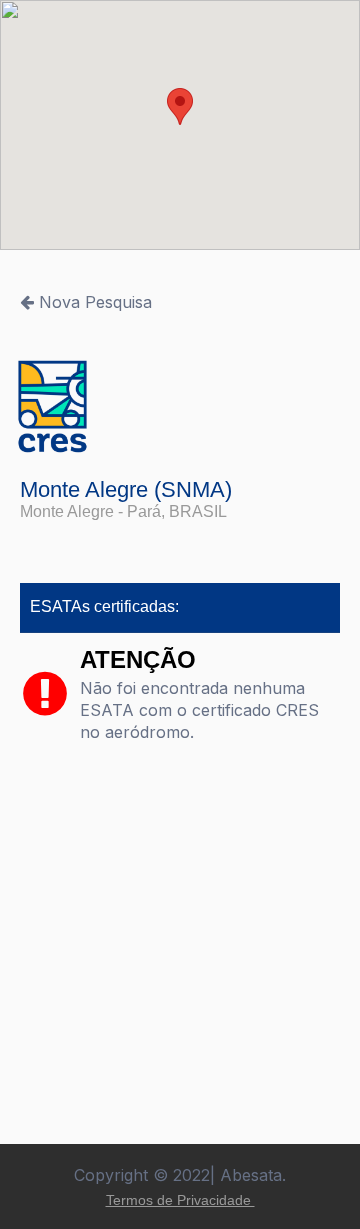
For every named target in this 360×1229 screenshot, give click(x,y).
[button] (180, 106)
